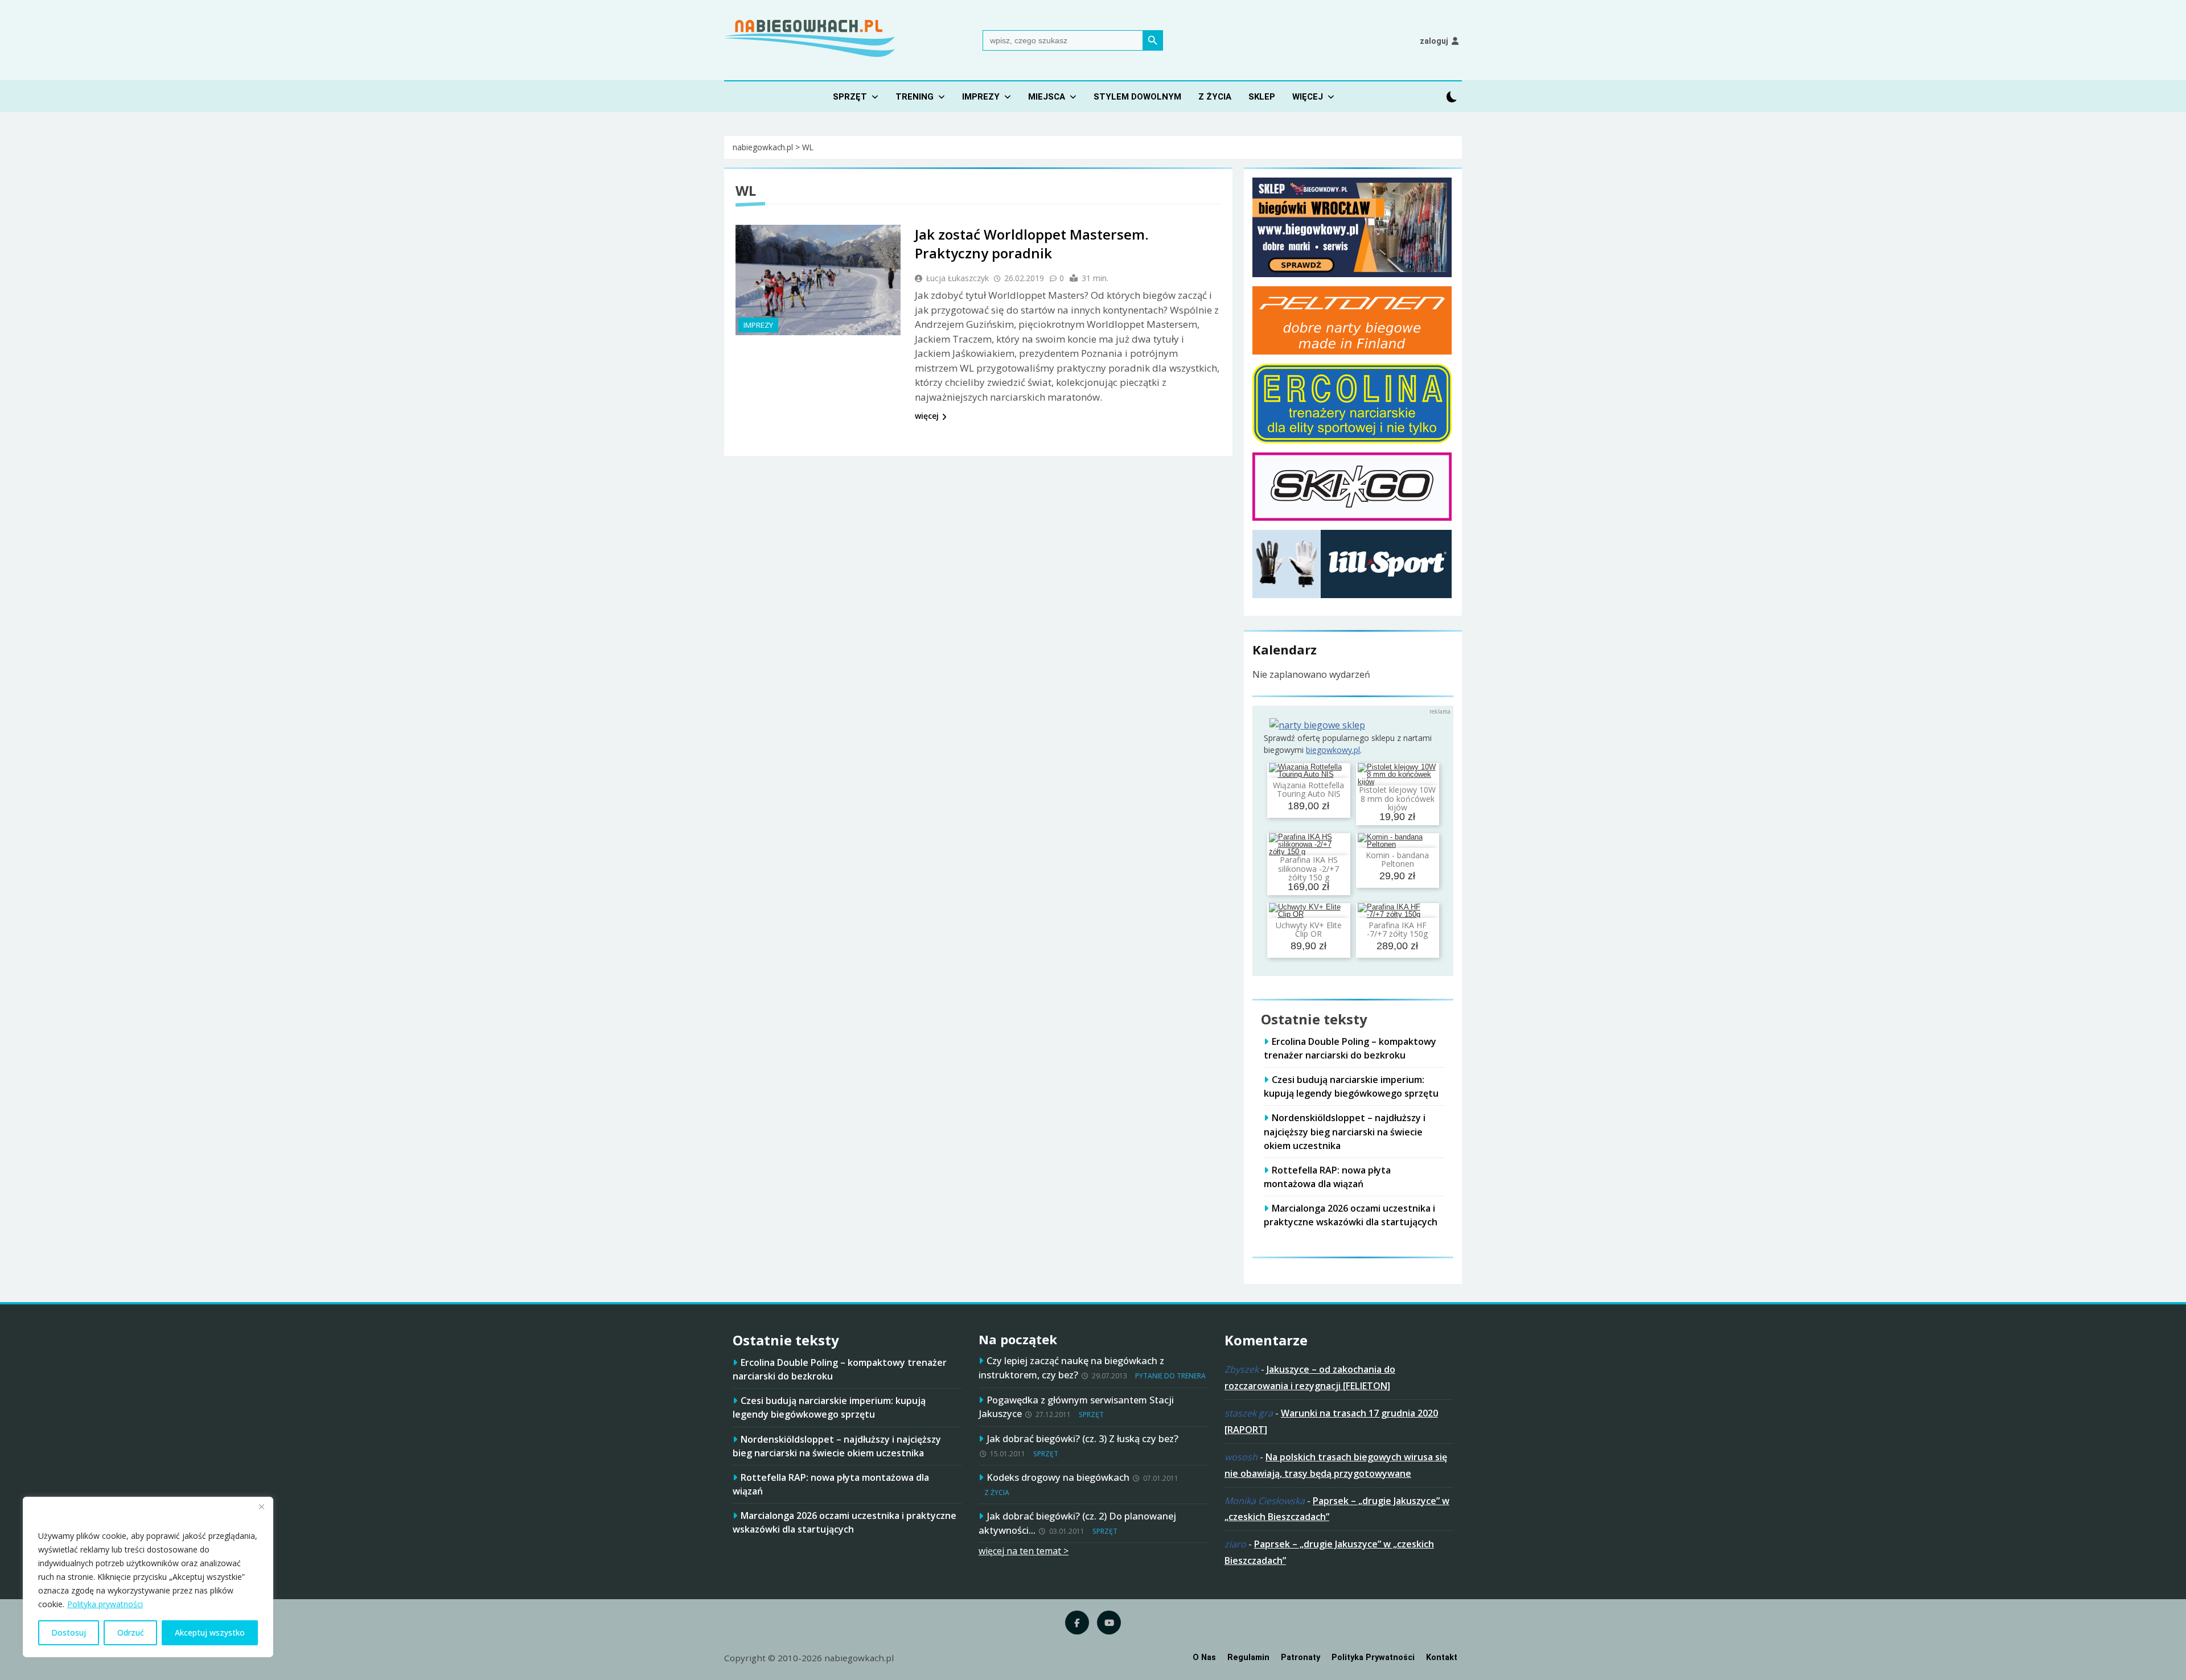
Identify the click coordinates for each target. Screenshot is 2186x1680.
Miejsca (1047, 97)
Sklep (1262, 97)
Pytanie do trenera (1170, 1376)
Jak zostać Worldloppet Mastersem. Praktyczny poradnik (1032, 244)
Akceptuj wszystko (210, 1632)
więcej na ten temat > (1024, 1551)
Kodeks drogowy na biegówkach (1058, 1477)
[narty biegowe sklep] (1317, 725)
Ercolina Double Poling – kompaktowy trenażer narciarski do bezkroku (1350, 1048)
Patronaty (1300, 1658)
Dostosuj (69, 1632)
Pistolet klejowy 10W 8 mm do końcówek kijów (1397, 798)
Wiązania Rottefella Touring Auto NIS (1308, 789)
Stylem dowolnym (1137, 97)
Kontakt (1442, 1658)
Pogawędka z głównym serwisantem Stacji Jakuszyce (1076, 1407)
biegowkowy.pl (1333, 750)
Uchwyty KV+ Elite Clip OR (1309, 929)
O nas (1204, 1658)
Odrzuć (131, 1632)
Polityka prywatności (105, 1604)
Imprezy (981, 97)
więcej (927, 416)
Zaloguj (1434, 41)
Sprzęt (850, 97)
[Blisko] (261, 1506)
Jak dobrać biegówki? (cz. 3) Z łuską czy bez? (1082, 1438)
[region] (148, 1577)
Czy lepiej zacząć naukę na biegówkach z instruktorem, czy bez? (1071, 1368)
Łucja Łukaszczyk (958, 278)
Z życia (1215, 97)
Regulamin (1248, 1658)
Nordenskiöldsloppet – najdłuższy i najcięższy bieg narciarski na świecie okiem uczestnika (1345, 1131)
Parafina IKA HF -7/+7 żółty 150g (1397, 929)
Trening (915, 97)
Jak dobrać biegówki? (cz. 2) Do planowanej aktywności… (1077, 1523)
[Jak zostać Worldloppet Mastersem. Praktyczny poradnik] (818, 280)
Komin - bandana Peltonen (1397, 859)
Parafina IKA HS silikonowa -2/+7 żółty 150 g (1308, 868)
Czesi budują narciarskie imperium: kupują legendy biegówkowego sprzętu (1351, 1086)
